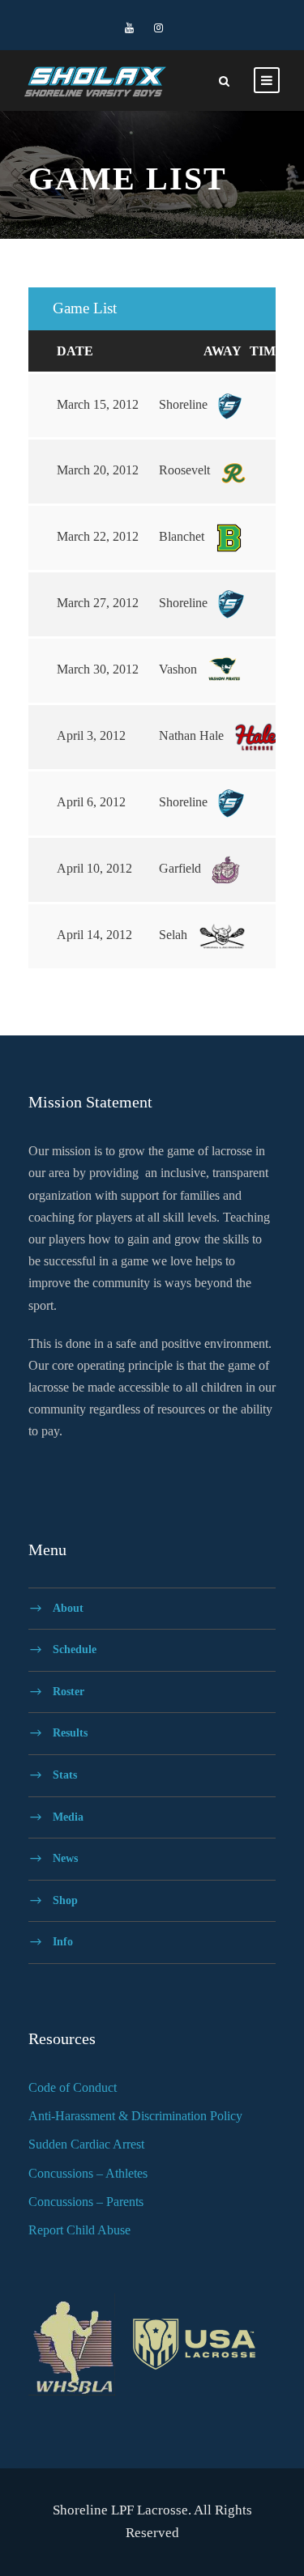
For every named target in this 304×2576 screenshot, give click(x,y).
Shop (65, 1900)
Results (70, 1733)
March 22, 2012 (98, 536)
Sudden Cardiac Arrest (86, 2144)
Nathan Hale (193, 735)
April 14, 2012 (94, 935)
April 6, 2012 (91, 802)
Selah (175, 935)
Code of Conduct (73, 2087)
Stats (65, 1775)
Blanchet (183, 536)
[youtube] (129, 28)
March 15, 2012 (98, 404)
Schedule (75, 1649)
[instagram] (158, 28)
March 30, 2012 (98, 669)
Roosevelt (186, 470)
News (65, 1858)
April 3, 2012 (91, 735)
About (68, 1607)
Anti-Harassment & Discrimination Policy (135, 2116)
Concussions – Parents (86, 2202)
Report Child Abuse (79, 2230)
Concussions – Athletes (88, 2173)
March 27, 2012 (98, 603)
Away (223, 351)
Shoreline (185, 404)
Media (68, 1816)
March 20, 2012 (98, 470)
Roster (69, 1691)
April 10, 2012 (94, 868)
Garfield (182, 868)
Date (75, 351)
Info (63, 1942)
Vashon (180, 669)
